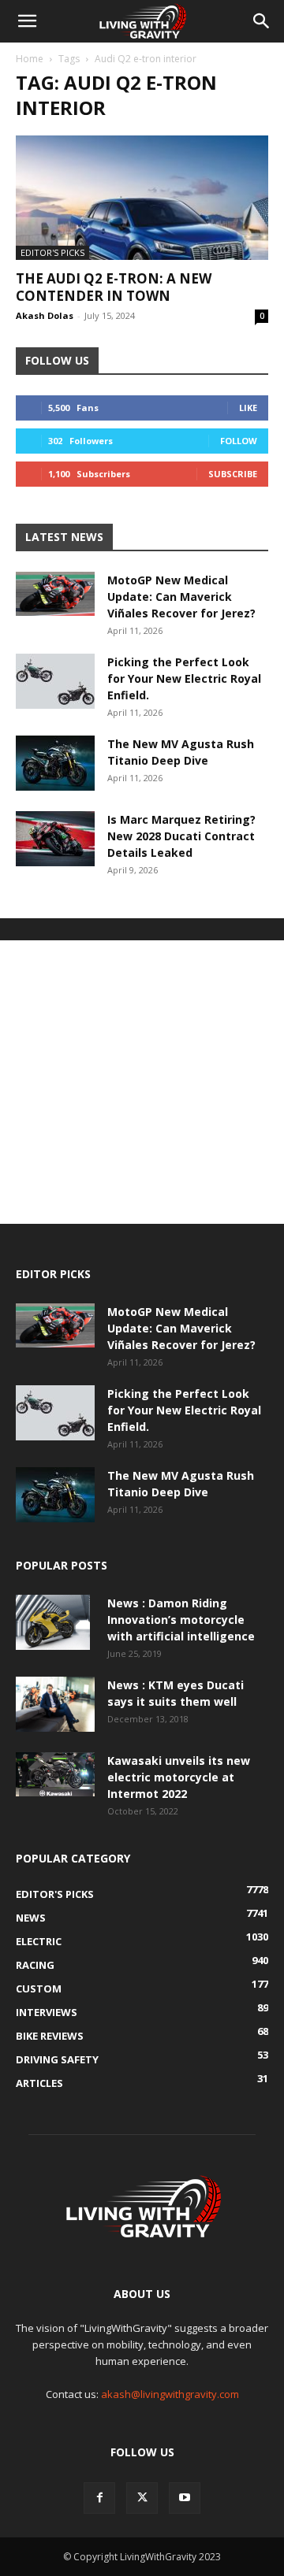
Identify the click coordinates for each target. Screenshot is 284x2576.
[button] (27, 21)
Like (248, 408)
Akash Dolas (45, 315)
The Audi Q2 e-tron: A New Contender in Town (114, 287)
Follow (239, 441)
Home (30, 59)
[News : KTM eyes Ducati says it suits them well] (55, 1704)
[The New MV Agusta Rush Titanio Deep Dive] (55, 763)
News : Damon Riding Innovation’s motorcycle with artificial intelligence (181, 1620)
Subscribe (233, 474)
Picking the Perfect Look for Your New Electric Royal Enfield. (184, 678)
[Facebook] (99, 2498)
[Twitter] (142, 2498)
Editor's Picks (52, 252)
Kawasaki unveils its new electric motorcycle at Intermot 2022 (179, 1777)
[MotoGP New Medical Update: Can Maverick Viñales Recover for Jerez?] (55, 594)
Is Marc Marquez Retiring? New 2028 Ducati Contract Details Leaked (181, 836)
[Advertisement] (142, 1082)
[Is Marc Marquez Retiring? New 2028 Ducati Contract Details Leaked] (55, 839)
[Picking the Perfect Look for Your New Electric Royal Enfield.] (55, 681)
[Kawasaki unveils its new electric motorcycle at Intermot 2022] (55, 1774)
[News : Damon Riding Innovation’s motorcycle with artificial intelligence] (53, 1622)
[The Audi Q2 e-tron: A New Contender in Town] (142, 198)
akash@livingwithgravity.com (170, 2394)
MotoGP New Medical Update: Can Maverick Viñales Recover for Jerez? (181, 597)
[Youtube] (185, 2498)
